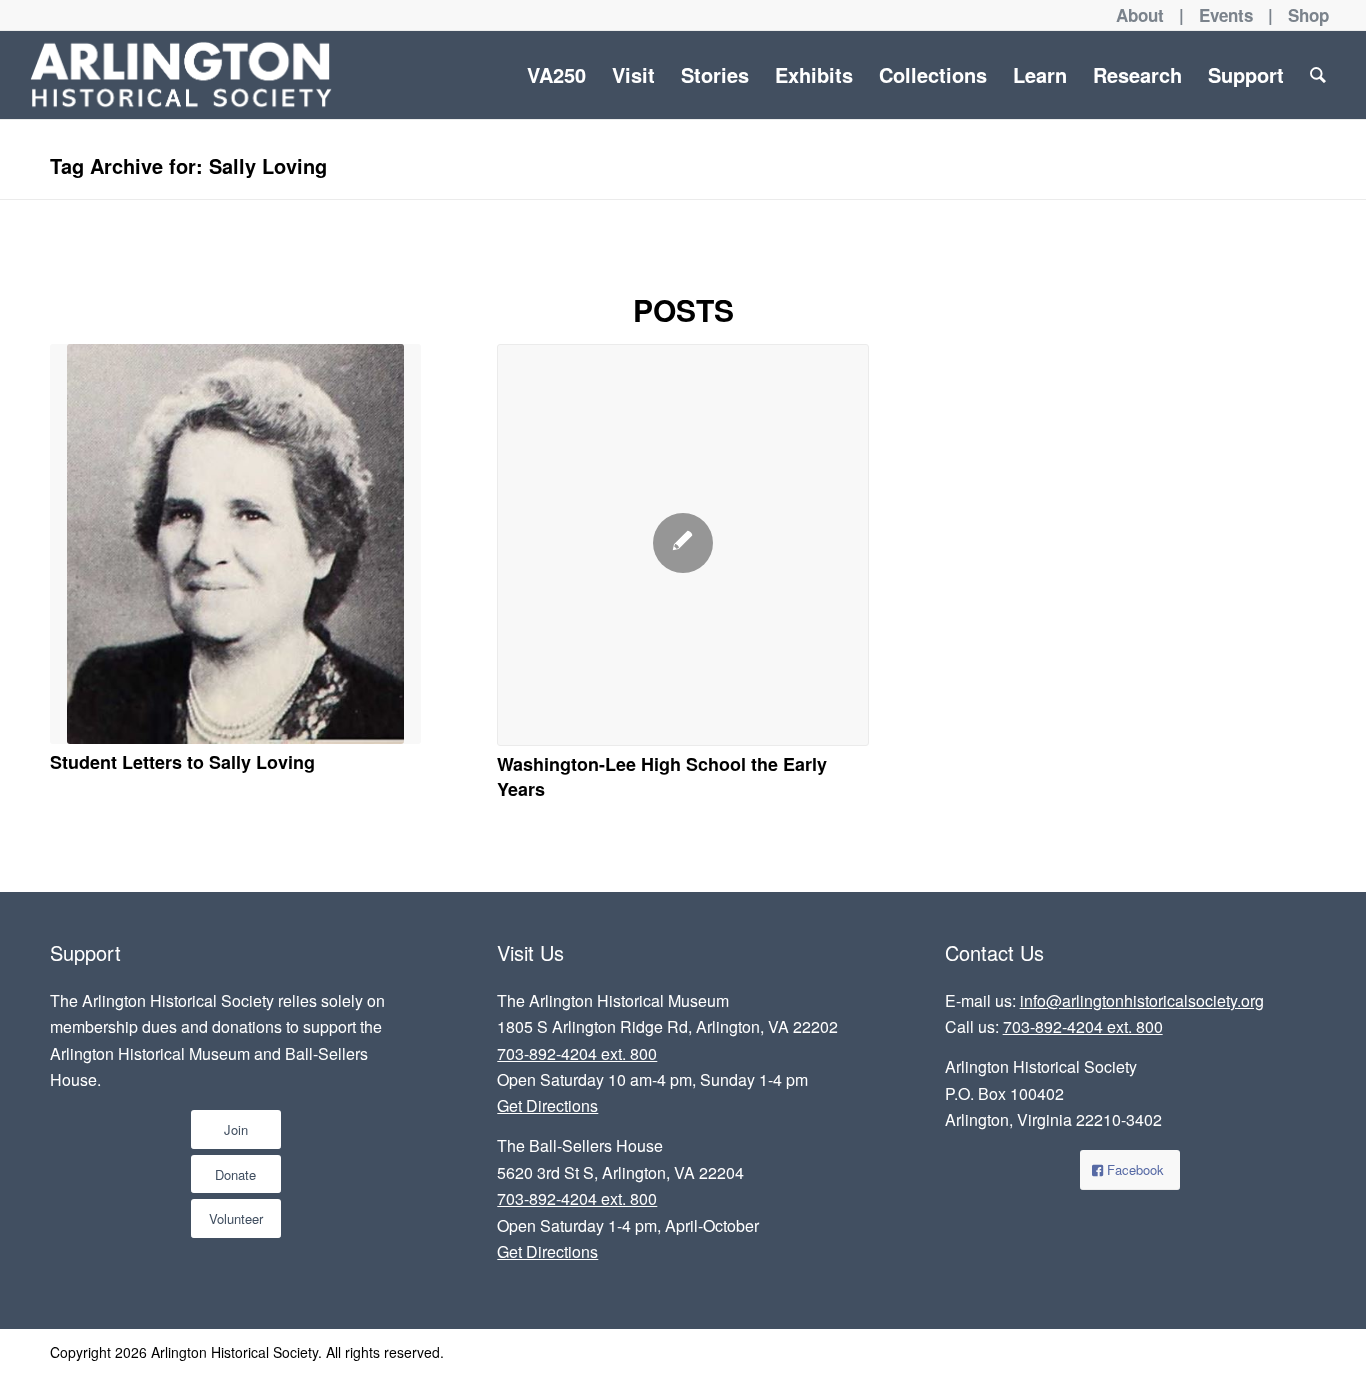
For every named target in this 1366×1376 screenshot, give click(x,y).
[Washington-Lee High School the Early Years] (682, 545)
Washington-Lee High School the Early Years (662, 776)
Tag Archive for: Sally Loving (188, 165)
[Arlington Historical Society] (180, 75)
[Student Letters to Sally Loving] (235, 544)
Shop (1308, 15)
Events (1226, 15)
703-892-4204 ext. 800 (577, 1053)
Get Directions (547, 1105)
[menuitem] (556, 75)
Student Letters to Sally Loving (182, 762)
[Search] (1318, 75)
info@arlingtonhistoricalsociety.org (1142, 1000)
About (1140, 15)
